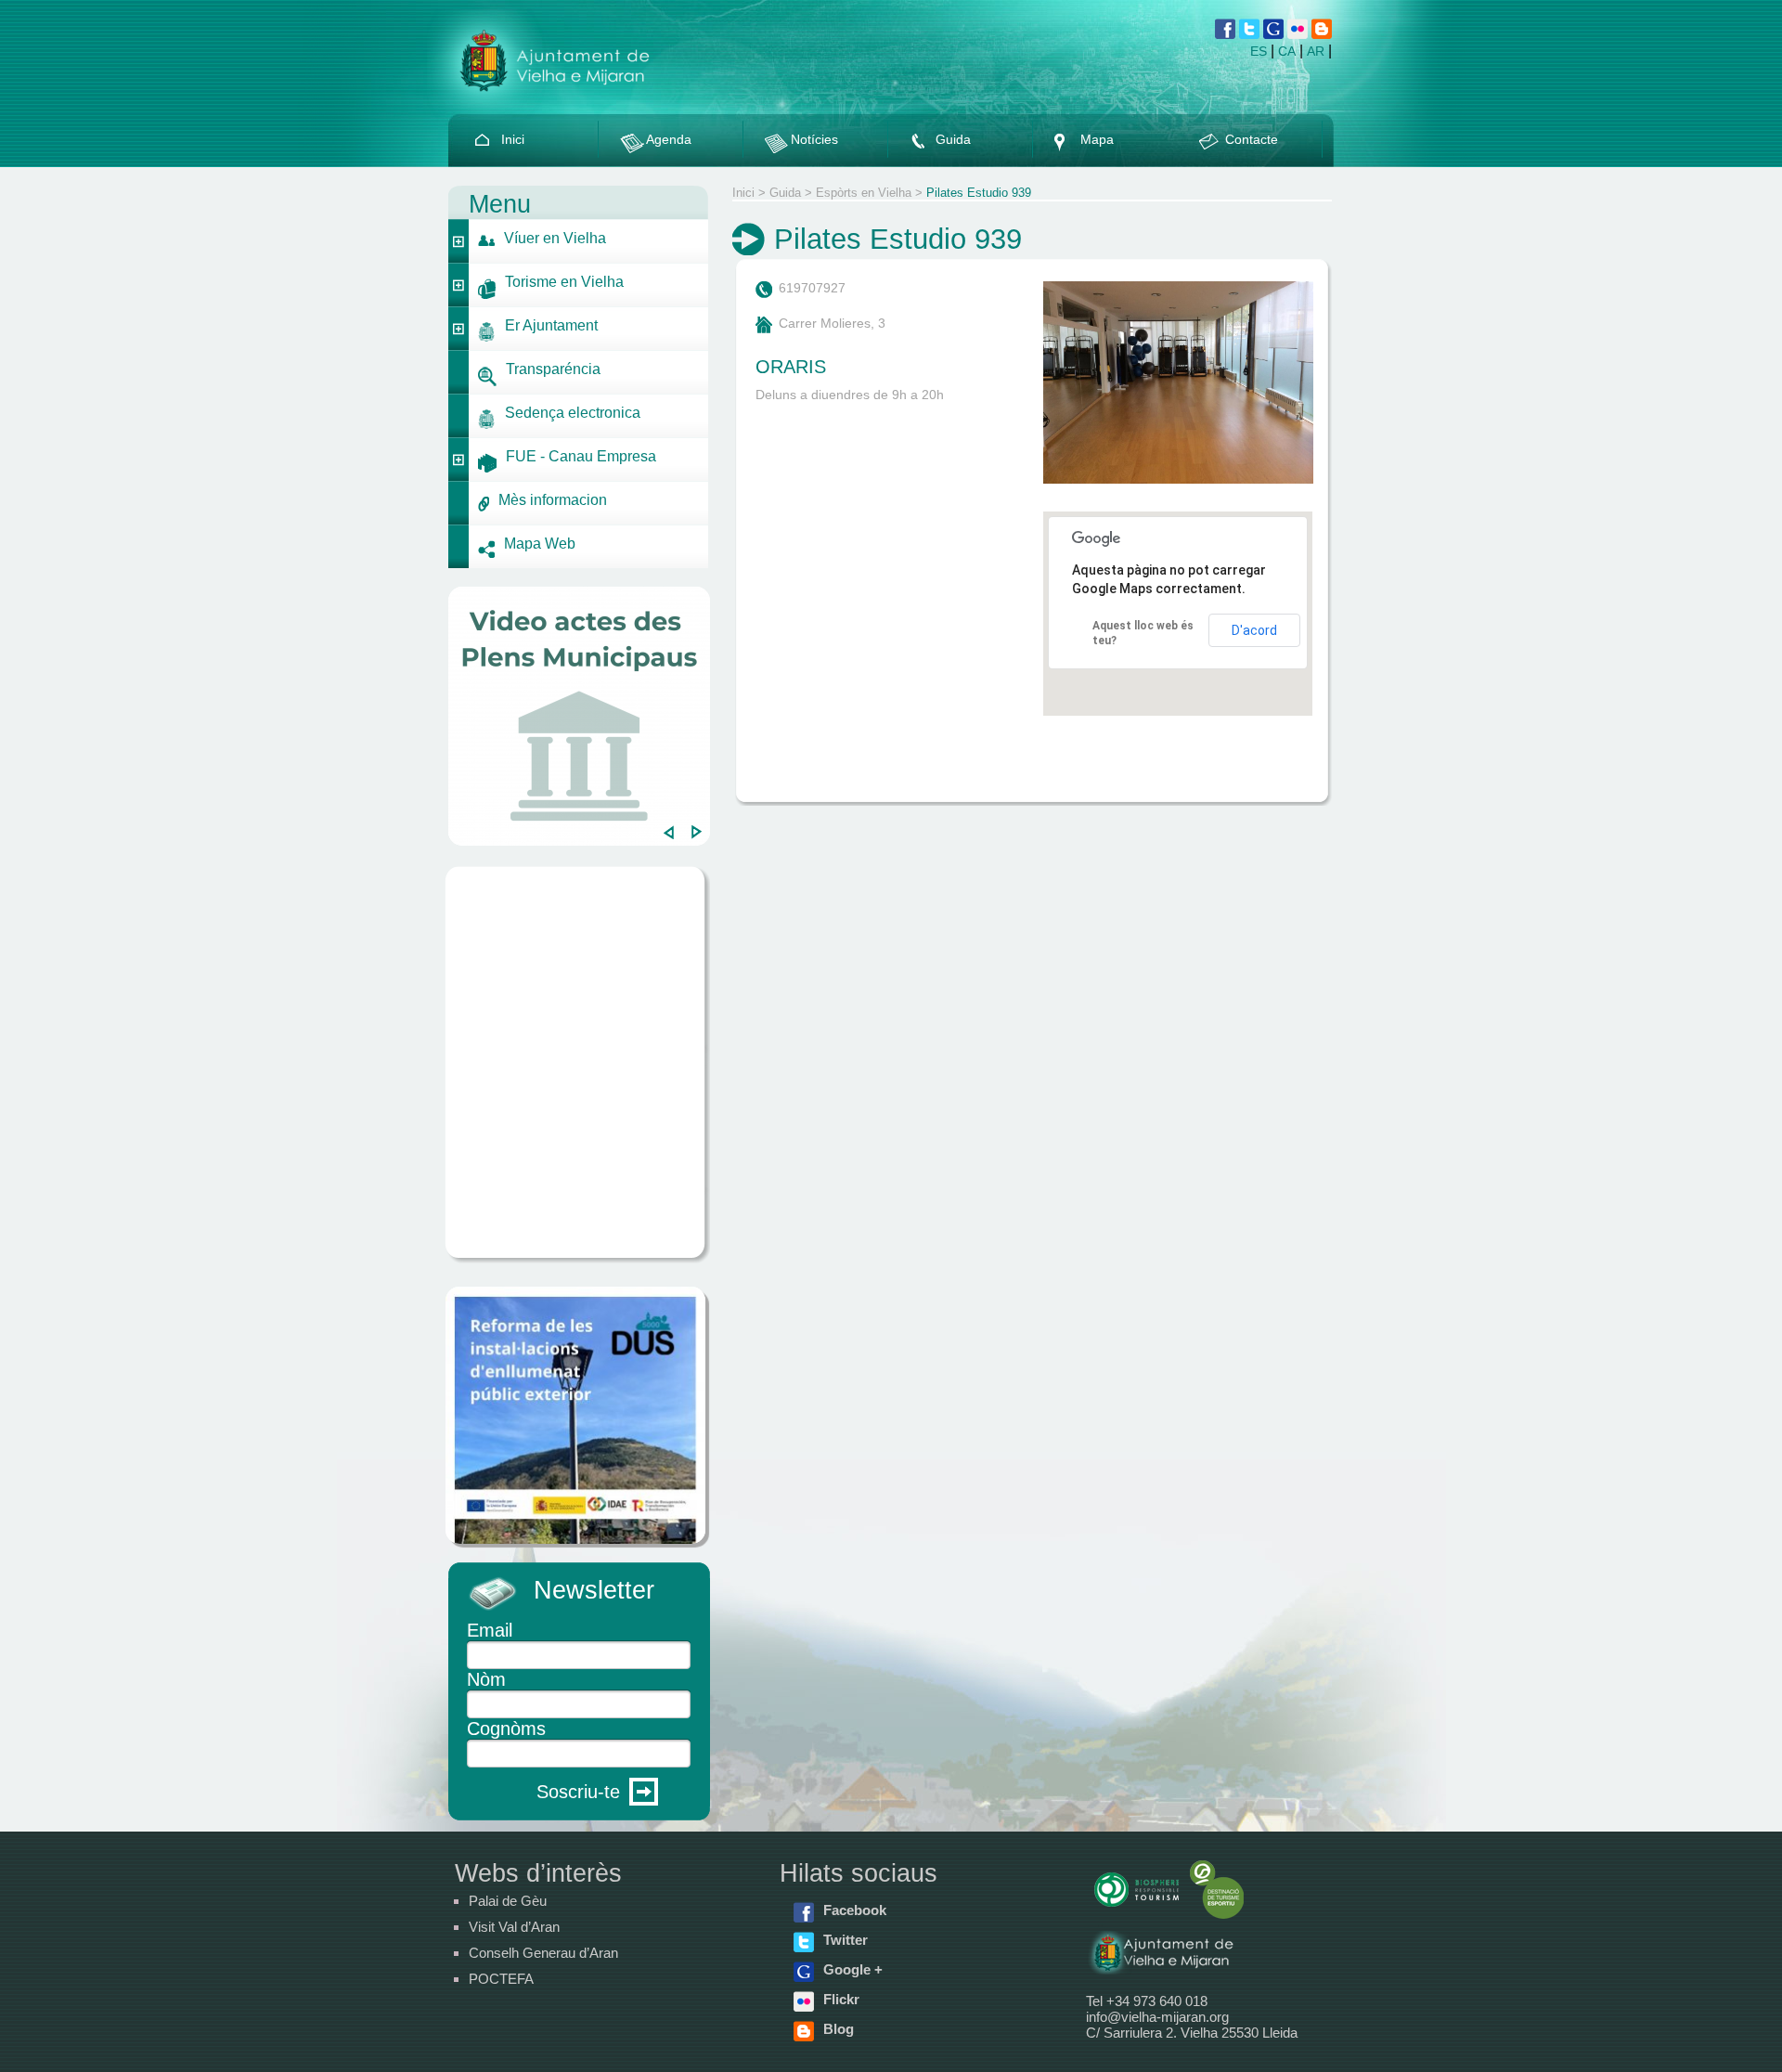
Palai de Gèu (508, 1901)
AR (1316, 51)
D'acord (1254, 630)
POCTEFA (501, 1979)
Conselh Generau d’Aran (543, 1953)
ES (1259, 51)
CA (1287, 51)
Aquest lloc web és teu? (1143, 633)
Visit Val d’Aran (514, 1927)
